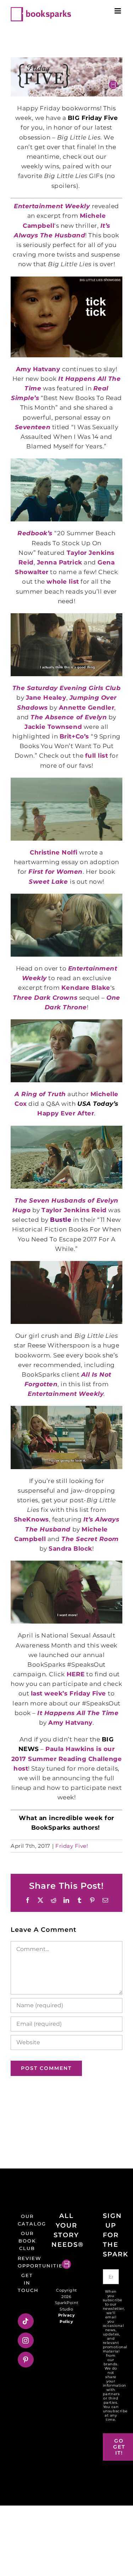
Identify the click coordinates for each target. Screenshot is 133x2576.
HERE (76, 1674)
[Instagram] (26, 2340)
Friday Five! (72, 1846)
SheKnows (31, 1519)
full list (97, 756)
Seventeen (33, 427)
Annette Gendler (87, 708)
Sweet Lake (49, 882)
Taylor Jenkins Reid (74, 1210)
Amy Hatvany (38, 369)
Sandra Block (70, 1549)
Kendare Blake (86, 988)
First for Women (56, 872)
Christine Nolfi (54, 852)
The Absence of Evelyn (69, 717)
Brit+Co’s (75, 736)
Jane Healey (46, 698)
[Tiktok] (26, 2321)
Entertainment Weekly (66, 1394)
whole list (63, 582)
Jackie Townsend (53, 727)
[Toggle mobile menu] (118, 11)
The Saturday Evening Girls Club (67, 688)
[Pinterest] (26, 2360)
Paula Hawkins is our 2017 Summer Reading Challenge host (67, 1758)
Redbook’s (36, 533)
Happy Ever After (66, 1113)
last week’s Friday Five (69, 1693)
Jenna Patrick (60, 562)
